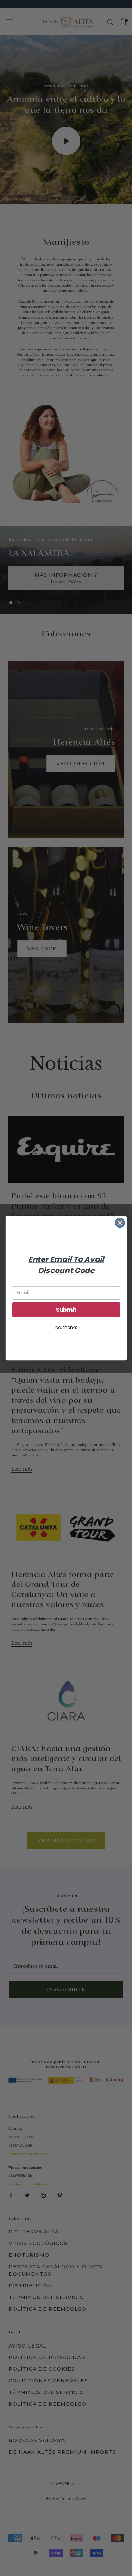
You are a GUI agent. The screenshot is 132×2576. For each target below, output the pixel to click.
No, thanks (66, 1327)
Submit (66, 1309)
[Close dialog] (120, 1222)
